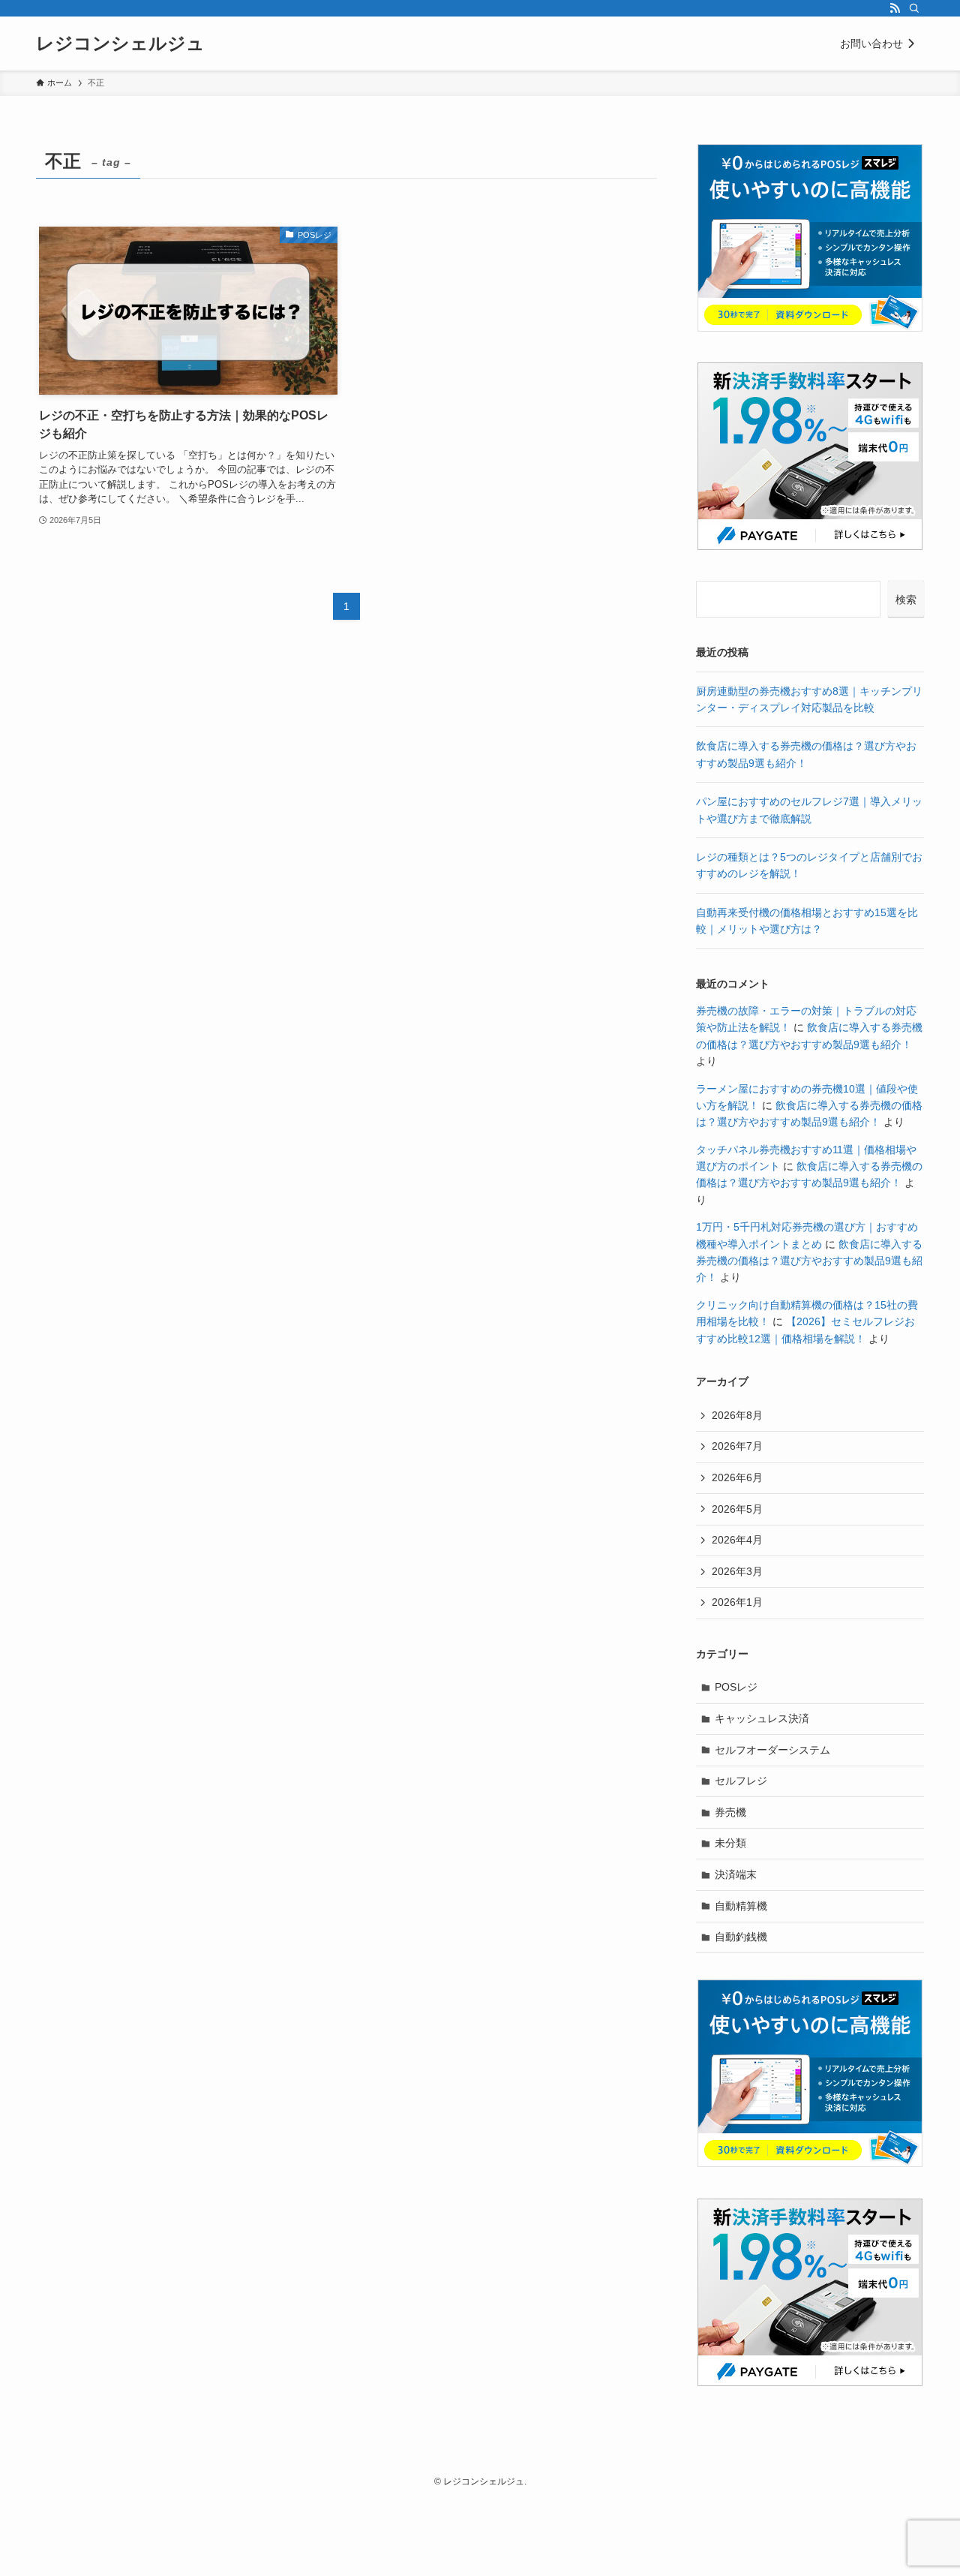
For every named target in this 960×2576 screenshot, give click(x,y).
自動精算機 (741, 1906)
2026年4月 (737, 1540)
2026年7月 (737, 1446)
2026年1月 (737, 1602)
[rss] (895, 8)
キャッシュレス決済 (762, 1718)
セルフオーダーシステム (772, 1750)
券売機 (730, 1812)
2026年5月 (737, 1509)
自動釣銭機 (741, 1937)
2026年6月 (737, 1477)
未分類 (730, 1843)
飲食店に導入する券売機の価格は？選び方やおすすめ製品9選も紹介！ (809, 1261)
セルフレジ (741, 1781)
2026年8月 (737, 1415)
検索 (906, 600)
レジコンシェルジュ (120, 44)
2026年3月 (737, 1571)
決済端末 (736, 1874)
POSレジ (736, 1687)
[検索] (914, 8)
